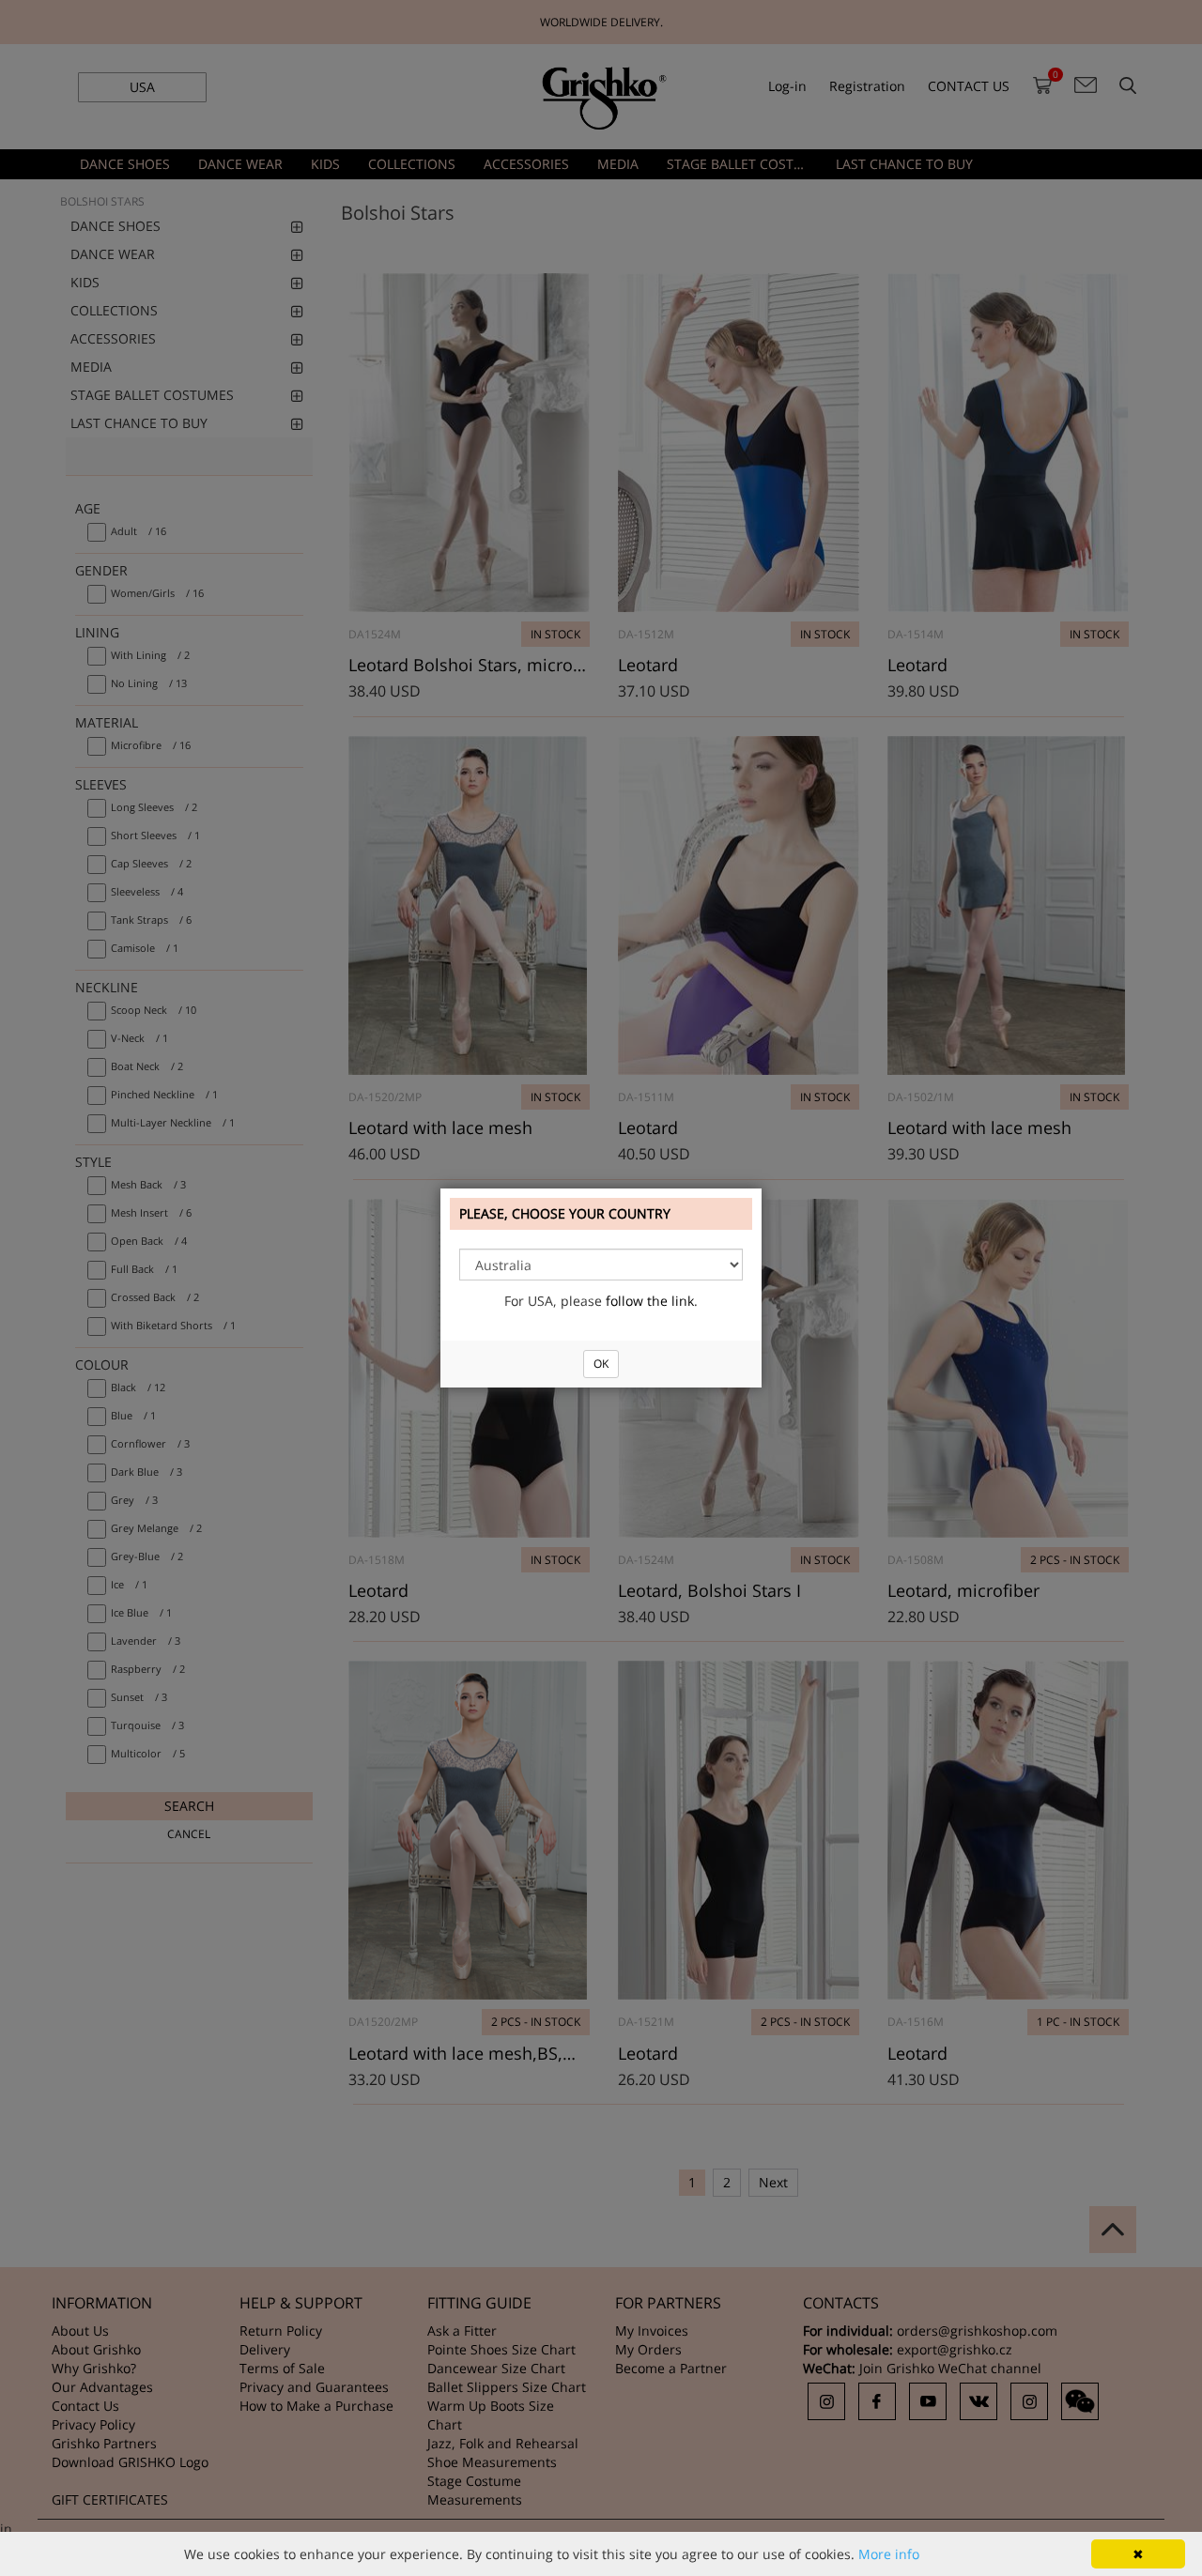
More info (889, 2554)
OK (601, 1364)
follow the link (650, 1301)
